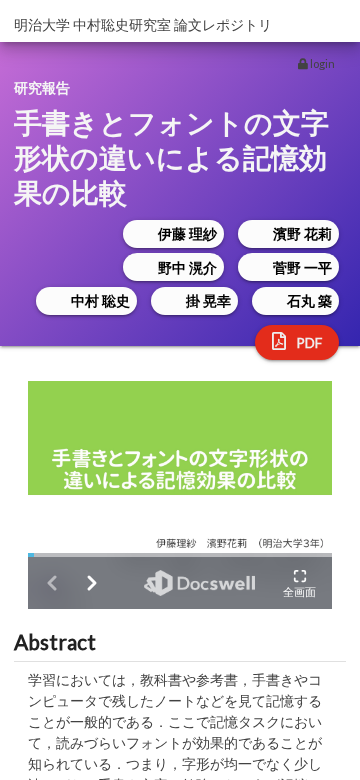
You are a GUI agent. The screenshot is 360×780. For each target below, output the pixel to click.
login (321, 63)
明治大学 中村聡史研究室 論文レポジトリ (143, 24)
